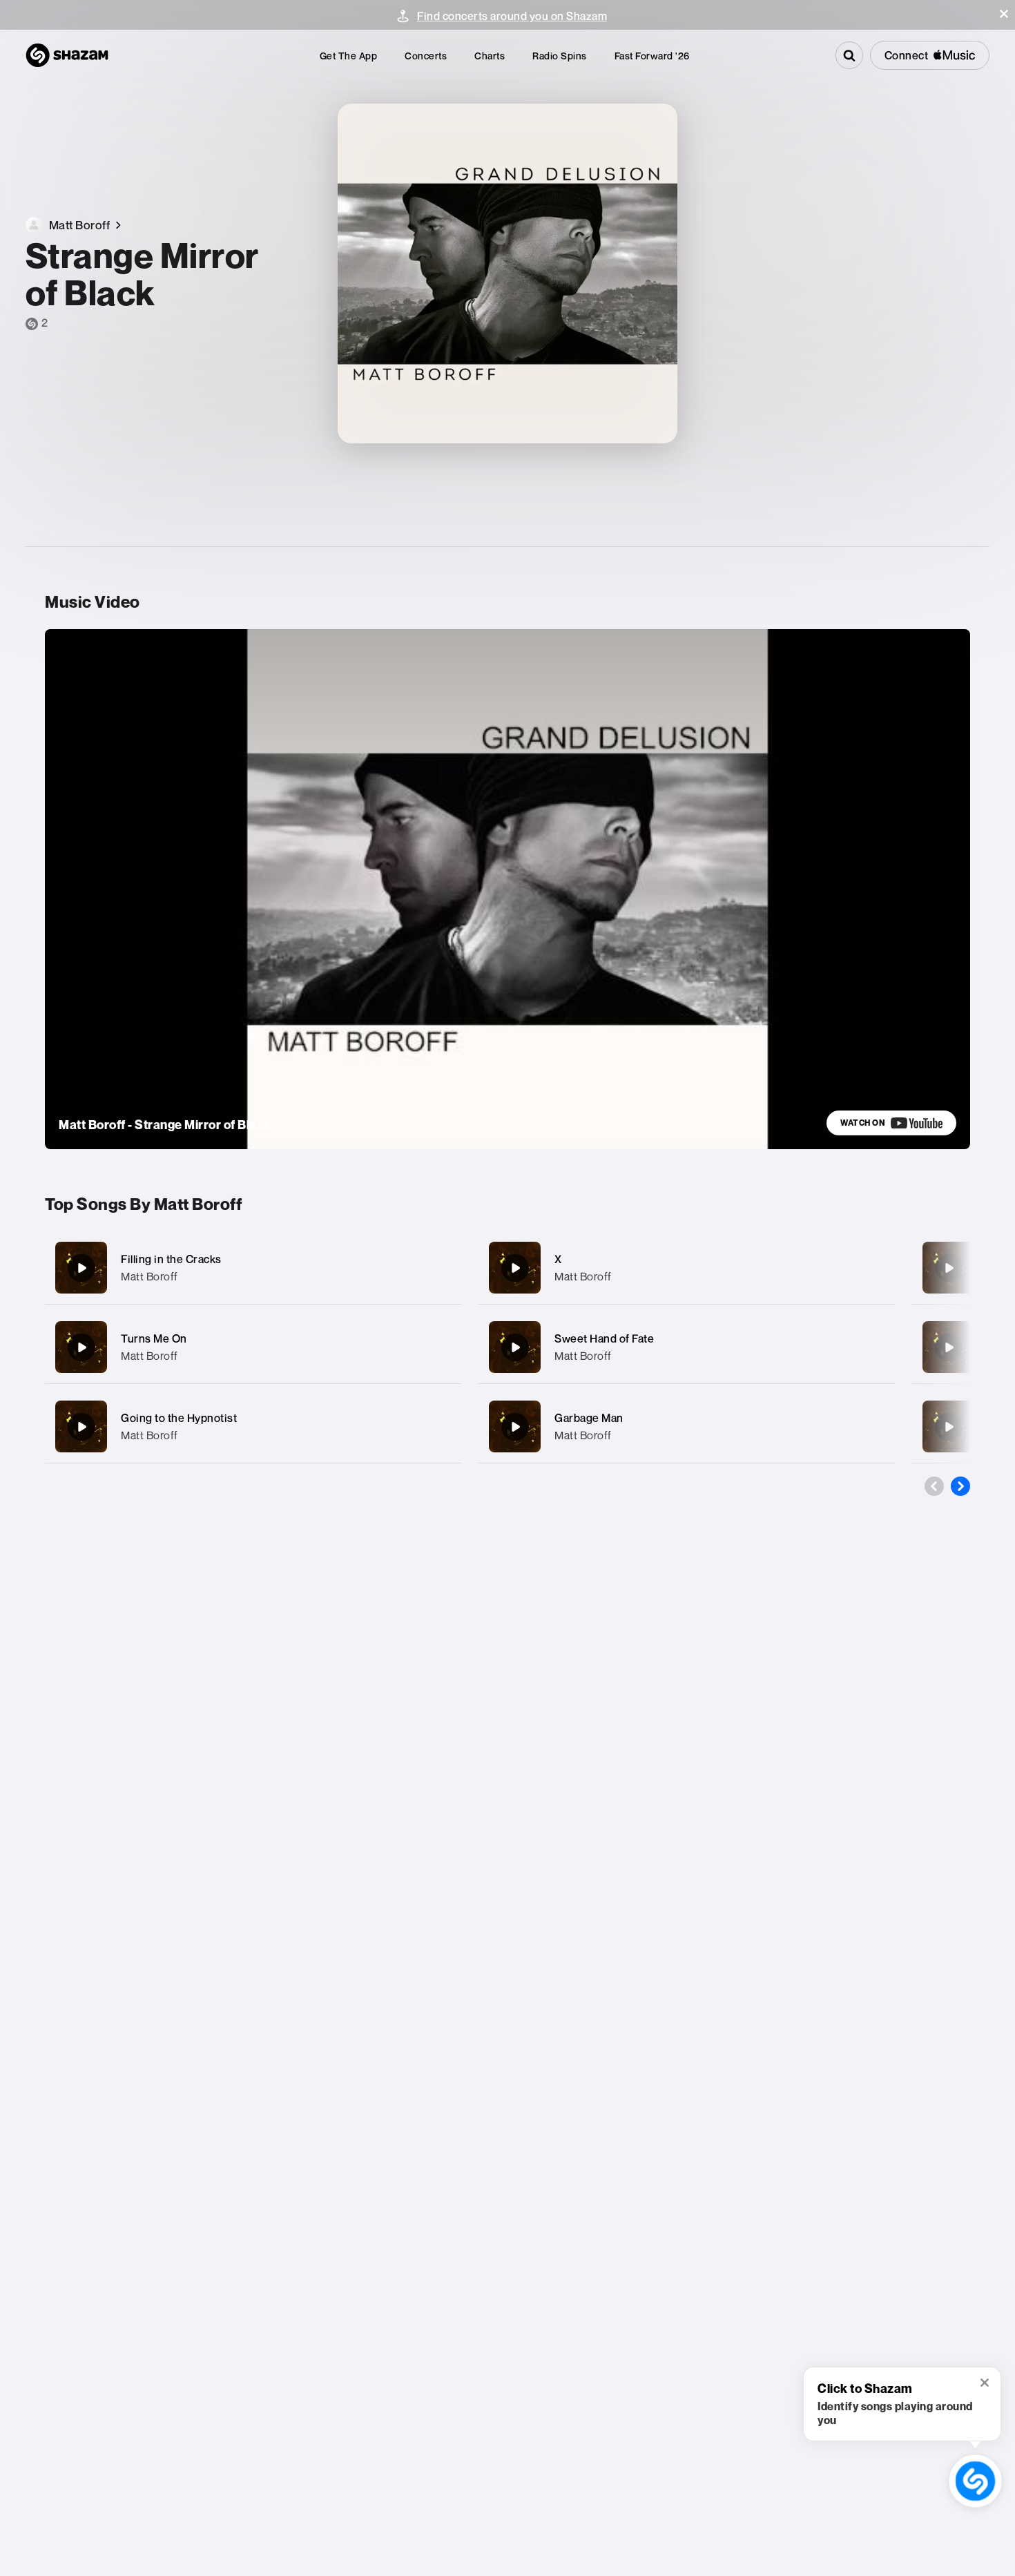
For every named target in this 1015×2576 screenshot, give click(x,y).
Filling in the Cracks (171, 1259)
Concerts (426, 56)
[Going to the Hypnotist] (253, 1426)
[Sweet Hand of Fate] (687, 1347)
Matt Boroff (149, 1276)
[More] (437, 1268)
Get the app (349, 56)
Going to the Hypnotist (179, 1418)
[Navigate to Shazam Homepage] (67, 55)
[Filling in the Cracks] (253, 1268)
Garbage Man (589, 1418)
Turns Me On (154, 1338)
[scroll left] (934, 1486)
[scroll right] (960, 1486)
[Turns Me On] (253, 1347)
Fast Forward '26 (652, 56)
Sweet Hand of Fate (604, 1338)
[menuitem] (349, 56)
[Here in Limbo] (949, 1347)
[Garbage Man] (687, 1426)
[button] (1004, 14)
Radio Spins (560, 56)
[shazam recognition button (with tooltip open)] (975, 2481)
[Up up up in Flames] (949, 1268)
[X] (687, 1268)
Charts (490, 56)
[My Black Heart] (949, 1427)
